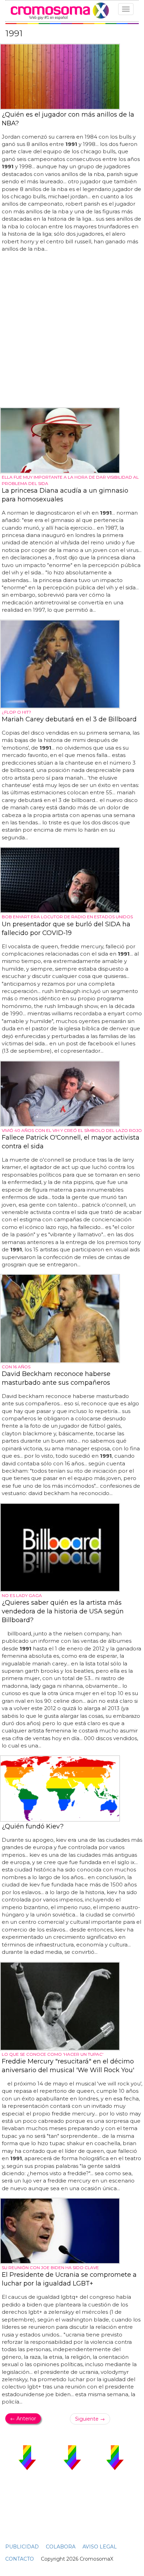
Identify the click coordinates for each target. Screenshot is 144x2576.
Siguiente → (90, 2419)
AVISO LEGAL (100, 2547)
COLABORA (61, 2547)
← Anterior (23, 2419)
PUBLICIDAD (22, 2547)
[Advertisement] (72, 330)
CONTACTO (20, 2559)
